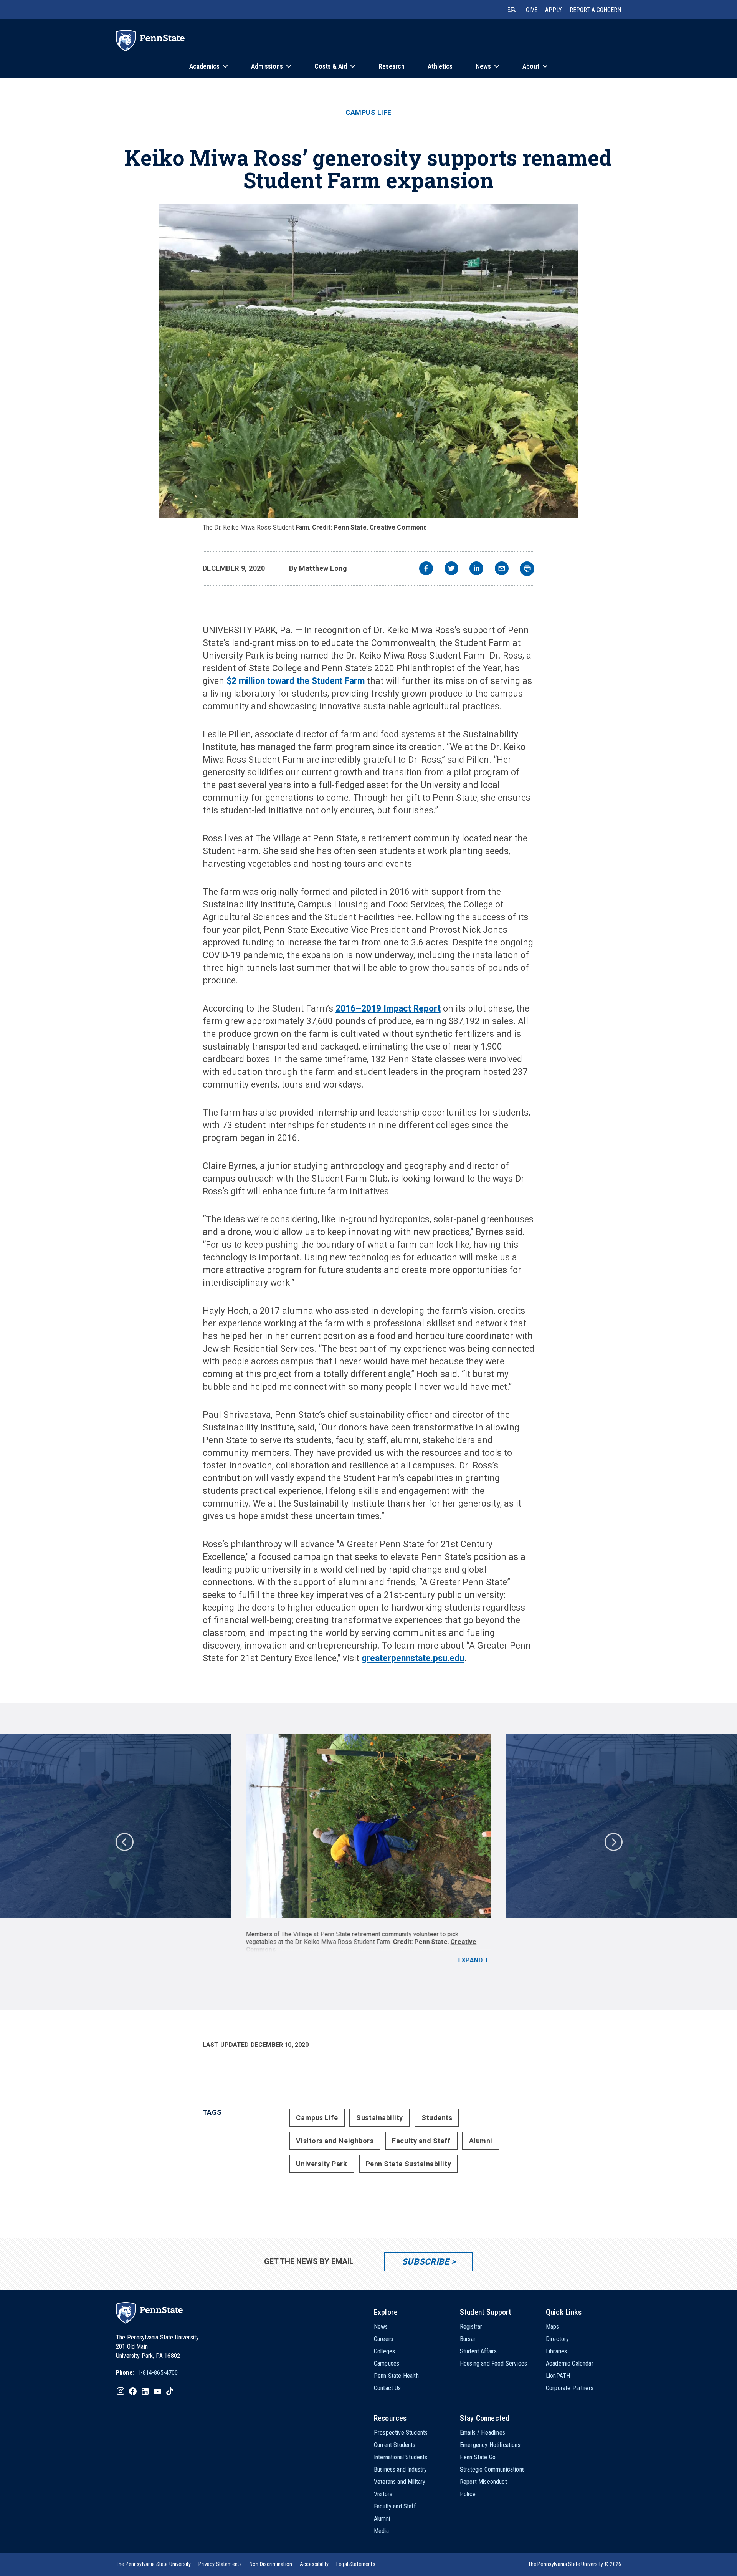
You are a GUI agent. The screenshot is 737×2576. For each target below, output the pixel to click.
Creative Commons (398, 527)
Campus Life (368, 113)
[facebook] (426, 569)
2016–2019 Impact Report (388, 1009)
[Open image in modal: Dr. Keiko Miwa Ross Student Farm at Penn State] (368, 361)
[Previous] (124, 1841)
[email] (502, 569)
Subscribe (426, 2262)
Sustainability (380, 2118)
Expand (470, 1960)
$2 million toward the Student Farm (296, 681)
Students (437, 2118)
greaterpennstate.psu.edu (413, 1658)
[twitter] (451, 569)
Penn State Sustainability (409, 2164)
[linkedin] (476, 569)
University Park (321, 2164)
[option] (368, 1849)
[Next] (613, 1841)
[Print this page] (527, 569)
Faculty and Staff (421, 2141)
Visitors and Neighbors (335, 2141)
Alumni (481, 2141)
